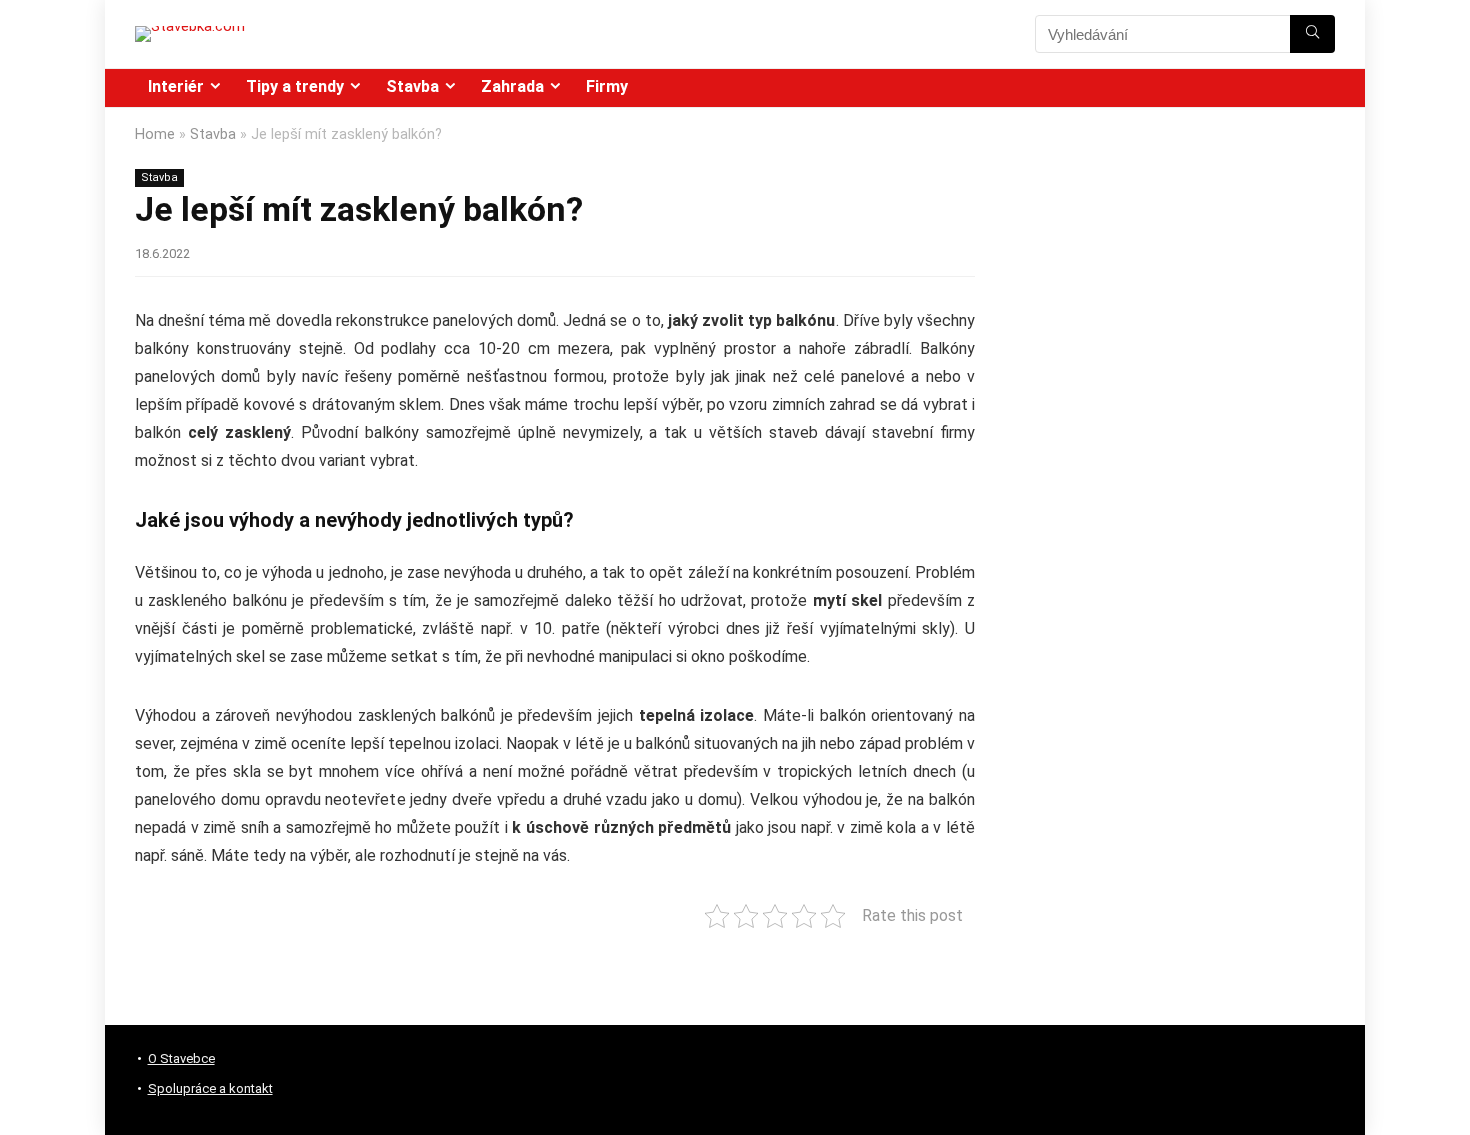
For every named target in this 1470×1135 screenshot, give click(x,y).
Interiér (176, 86)
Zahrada (512, 86)
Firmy (607, 86)
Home (155, 134)
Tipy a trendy (295, 86)
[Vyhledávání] (1312, 34)
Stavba (412, 86)
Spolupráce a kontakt (210, 1088)
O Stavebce (181, 1058)
